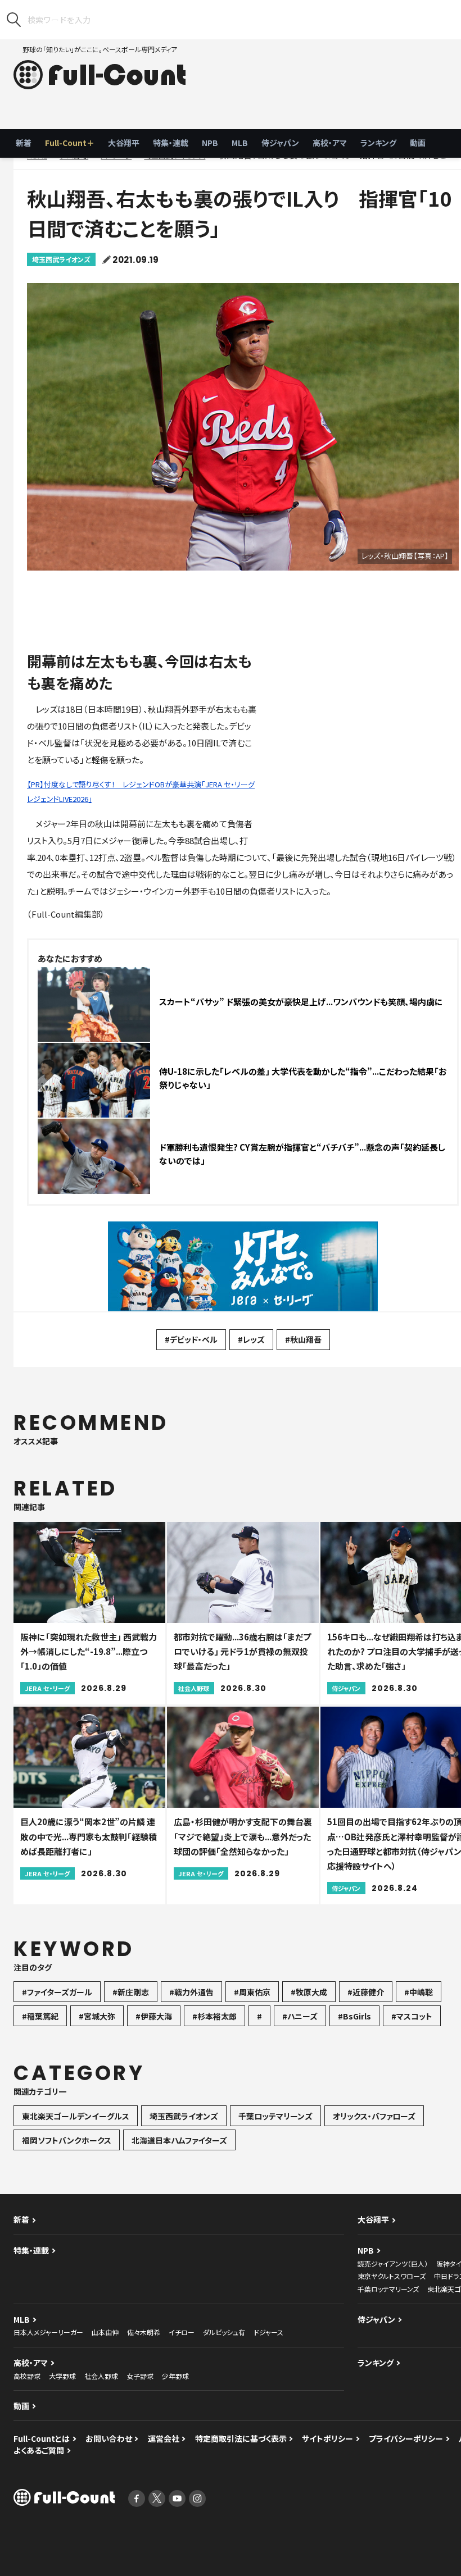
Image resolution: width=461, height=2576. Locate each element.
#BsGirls (354, 2016)
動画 (418, 143)
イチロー (182, 2332)
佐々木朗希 (144, 2332)
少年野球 (175, 2376)
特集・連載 (171, 143)
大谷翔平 (124, 143)
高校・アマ (330, 143)
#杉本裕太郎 (214, 2016)
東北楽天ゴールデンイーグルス (76, 2116)
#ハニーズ (300, 2016)
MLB (240, 143)
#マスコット (412, 2016)
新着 (24, 143)
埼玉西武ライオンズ (61, 259)
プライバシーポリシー (406, 2438)
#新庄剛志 (131, 1992)
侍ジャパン (280, 143)
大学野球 (62, 2376)
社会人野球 (101, 2376)
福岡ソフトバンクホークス (67, 2140)
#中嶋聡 (419, 1992)
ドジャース (268, 2332)
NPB (210, 143)
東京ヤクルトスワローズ (392, 2276)
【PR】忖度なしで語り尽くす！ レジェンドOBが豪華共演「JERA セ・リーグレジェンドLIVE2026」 (141, 792)
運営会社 (164, 2438)
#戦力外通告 (191, 1992)
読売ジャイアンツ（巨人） (393, 2263)
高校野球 (27, 2376)
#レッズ (251, 1339)
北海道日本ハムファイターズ (179, 2140)
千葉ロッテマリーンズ (275, 2116)
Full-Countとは (42, 2438)
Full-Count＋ (70, 143)
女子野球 (140, 2376)
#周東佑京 (252, 1992)
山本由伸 (105, 2332)
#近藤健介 (366, 1992)
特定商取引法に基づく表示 (241, 2438)
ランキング (378, 143)
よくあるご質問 (39, 2450)
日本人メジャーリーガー (48, 2332)
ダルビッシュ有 (224, 2332)
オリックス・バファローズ (374, 2116)
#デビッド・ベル (191, 1339)
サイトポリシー (327, 2438)
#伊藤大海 (154, 2016)
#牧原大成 (309, 1992)
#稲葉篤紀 (40, 2016)
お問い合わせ (109, 2438)
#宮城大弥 (97, 2016)
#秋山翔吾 (303, 1339)
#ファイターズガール (57, 1992)
